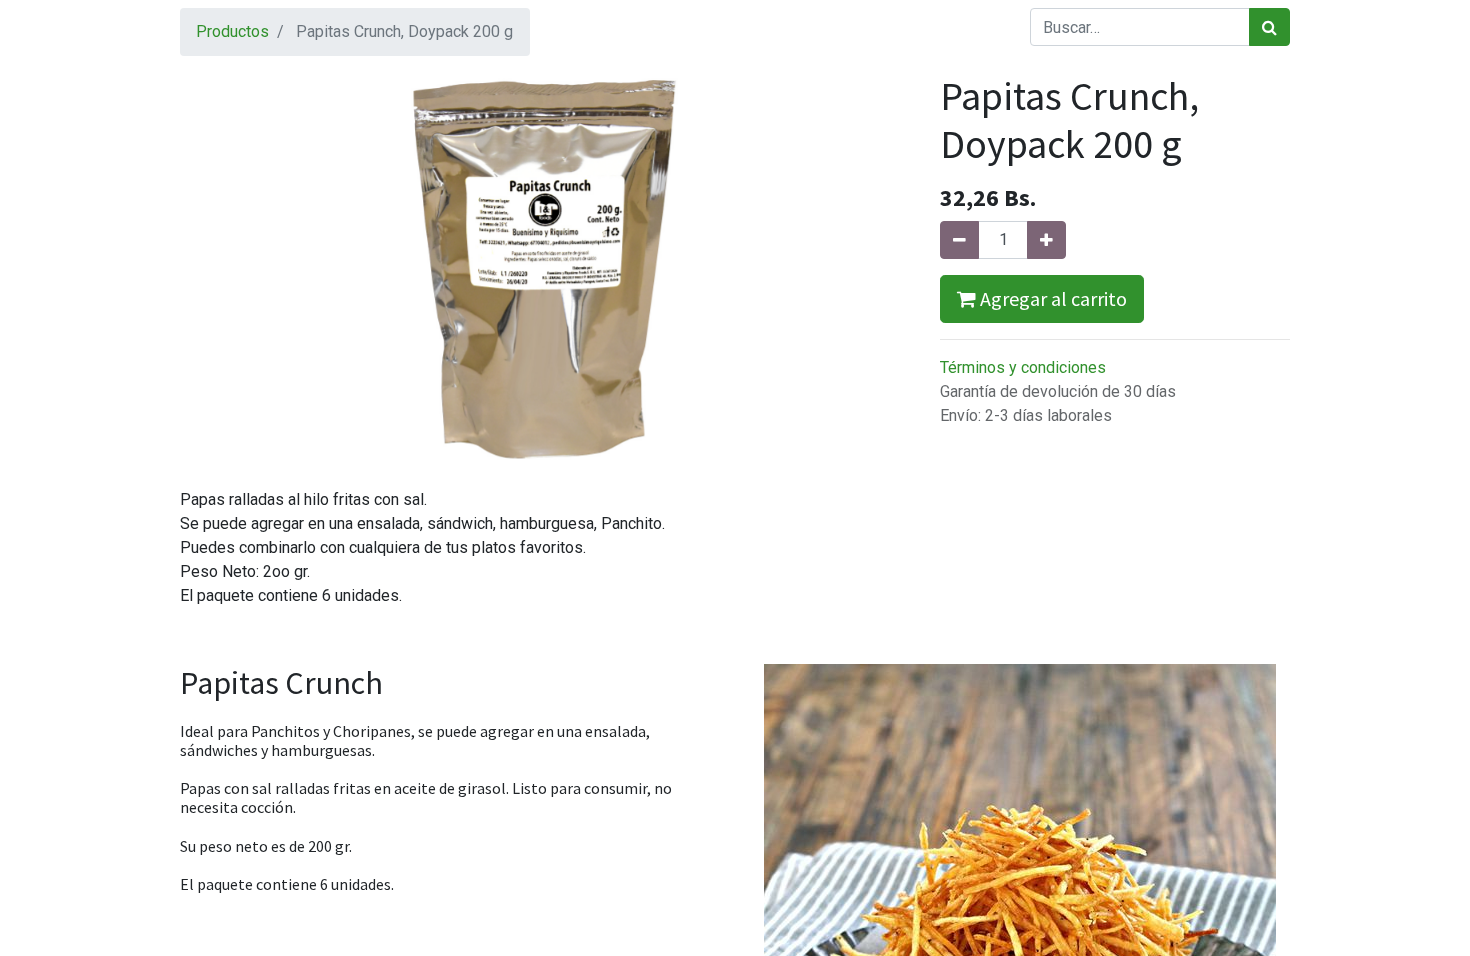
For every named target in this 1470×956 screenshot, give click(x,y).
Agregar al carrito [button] (1051, 298)
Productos (232, 31)
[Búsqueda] (1269, 27)
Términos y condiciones (1023, 367)
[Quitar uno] (959, 240)
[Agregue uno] (1046, 240)
